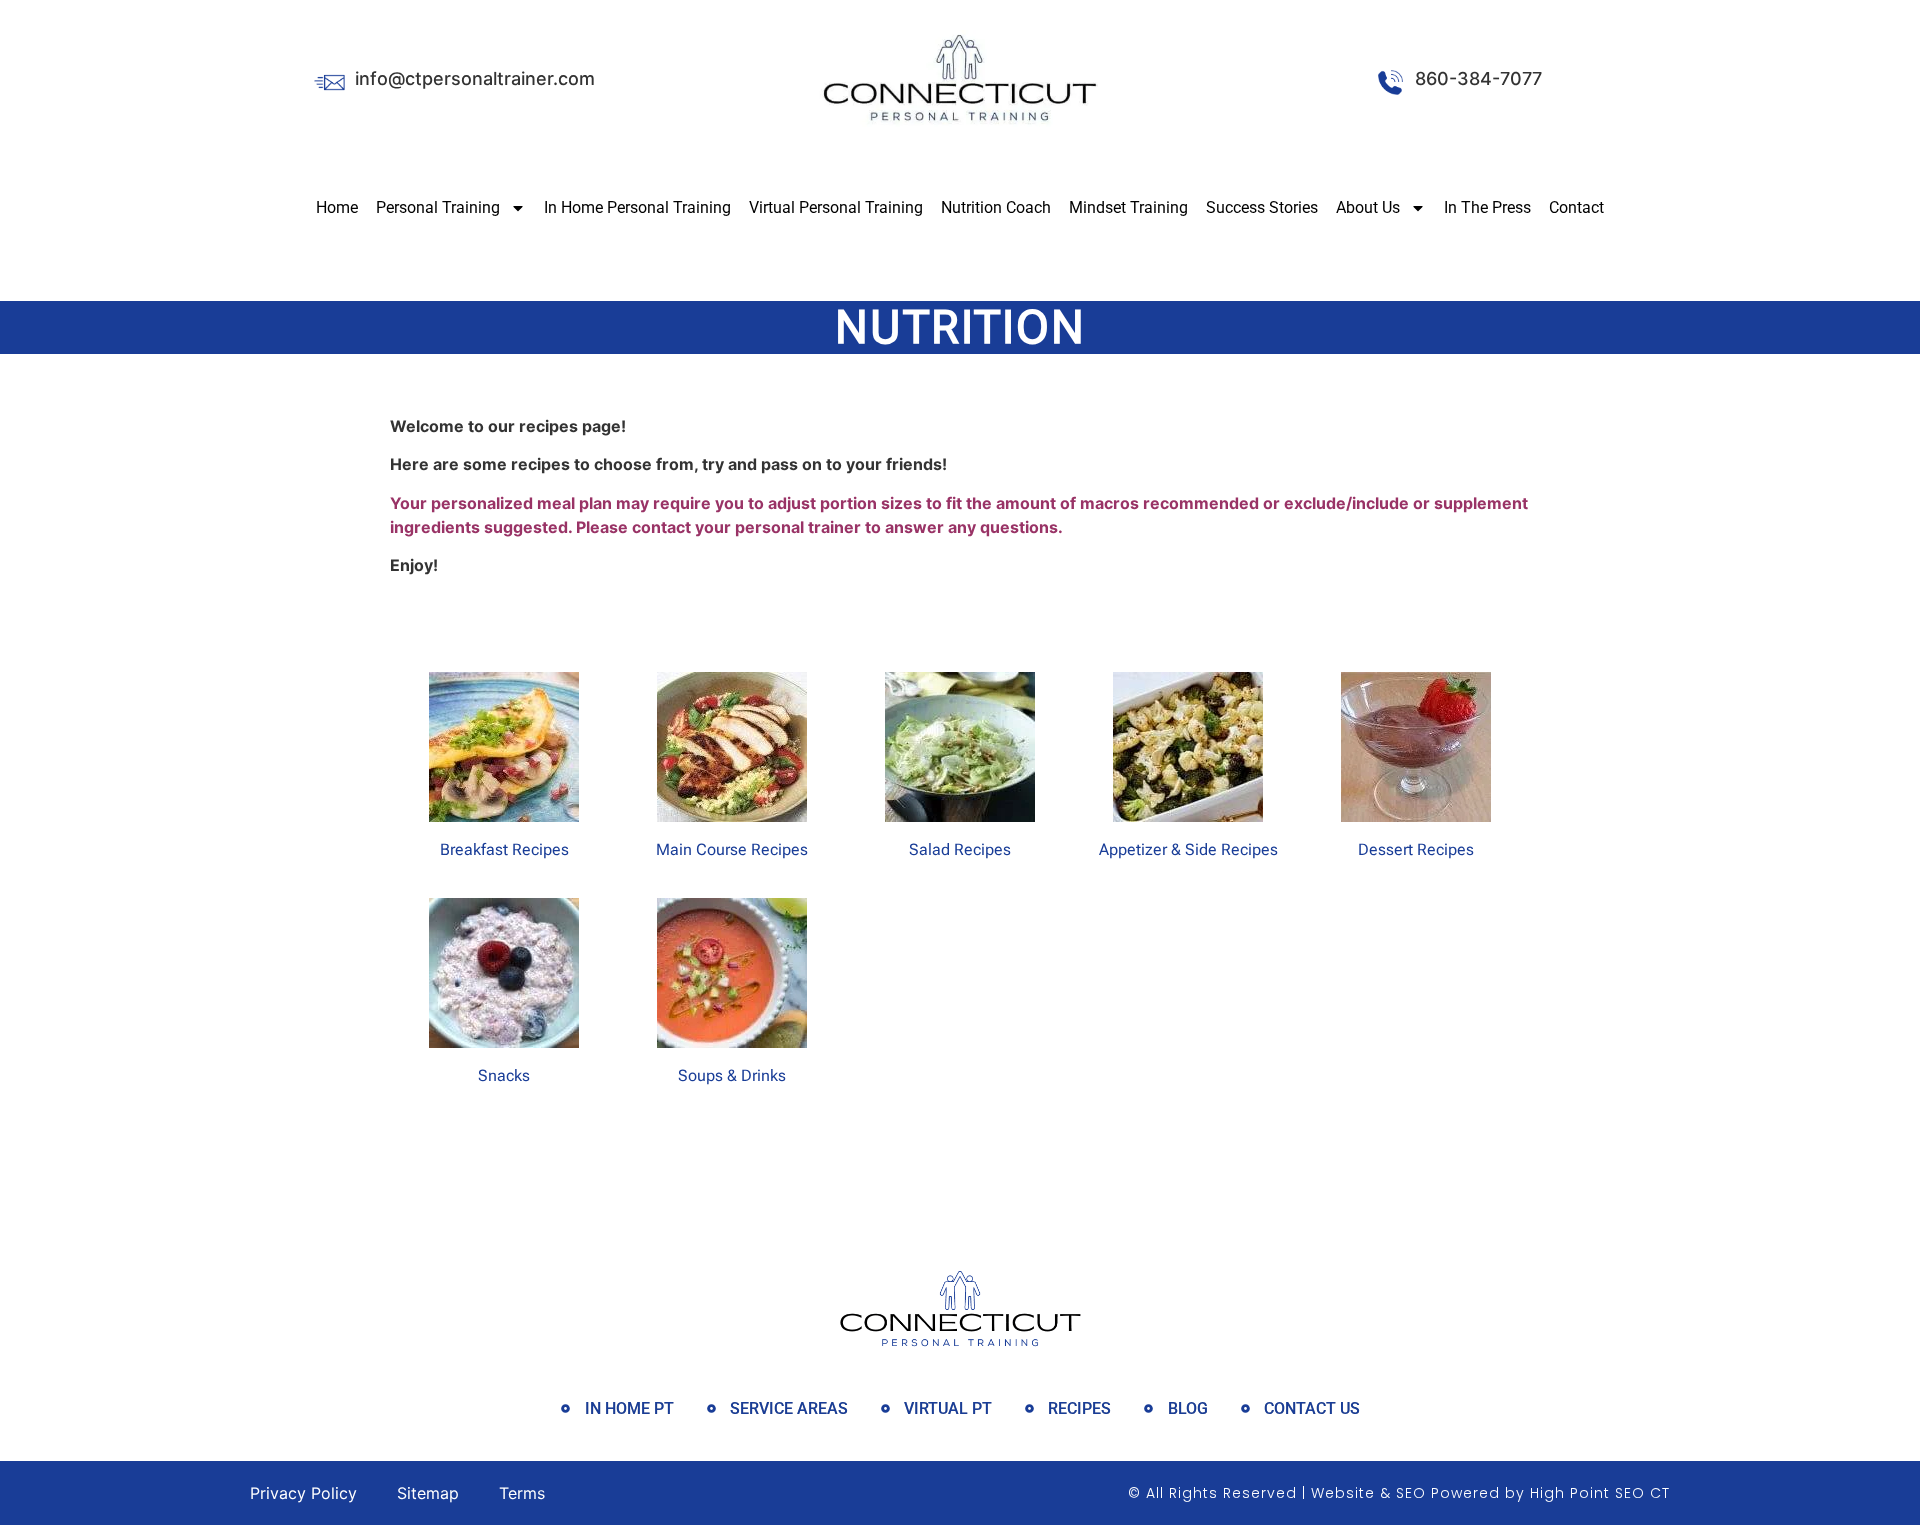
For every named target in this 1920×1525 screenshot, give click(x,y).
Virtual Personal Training (836, 207)
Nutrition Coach (996, 207)
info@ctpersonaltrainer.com (475, 78)
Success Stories (1262, 207)
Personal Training (438, 207)
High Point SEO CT (1600, 1493)
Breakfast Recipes (504, 849)
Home (337, 207)
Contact (1576, 207)
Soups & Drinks (732, 1075)
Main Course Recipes (732, 849)
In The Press (1487, 207)
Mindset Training (1128, 207)
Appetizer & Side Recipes (1188, 849)
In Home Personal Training (637, 207)
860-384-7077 (1478, 78)
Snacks (504, 1075)
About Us (1368, 207)
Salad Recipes (960, 849)
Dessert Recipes (1416, 849)
